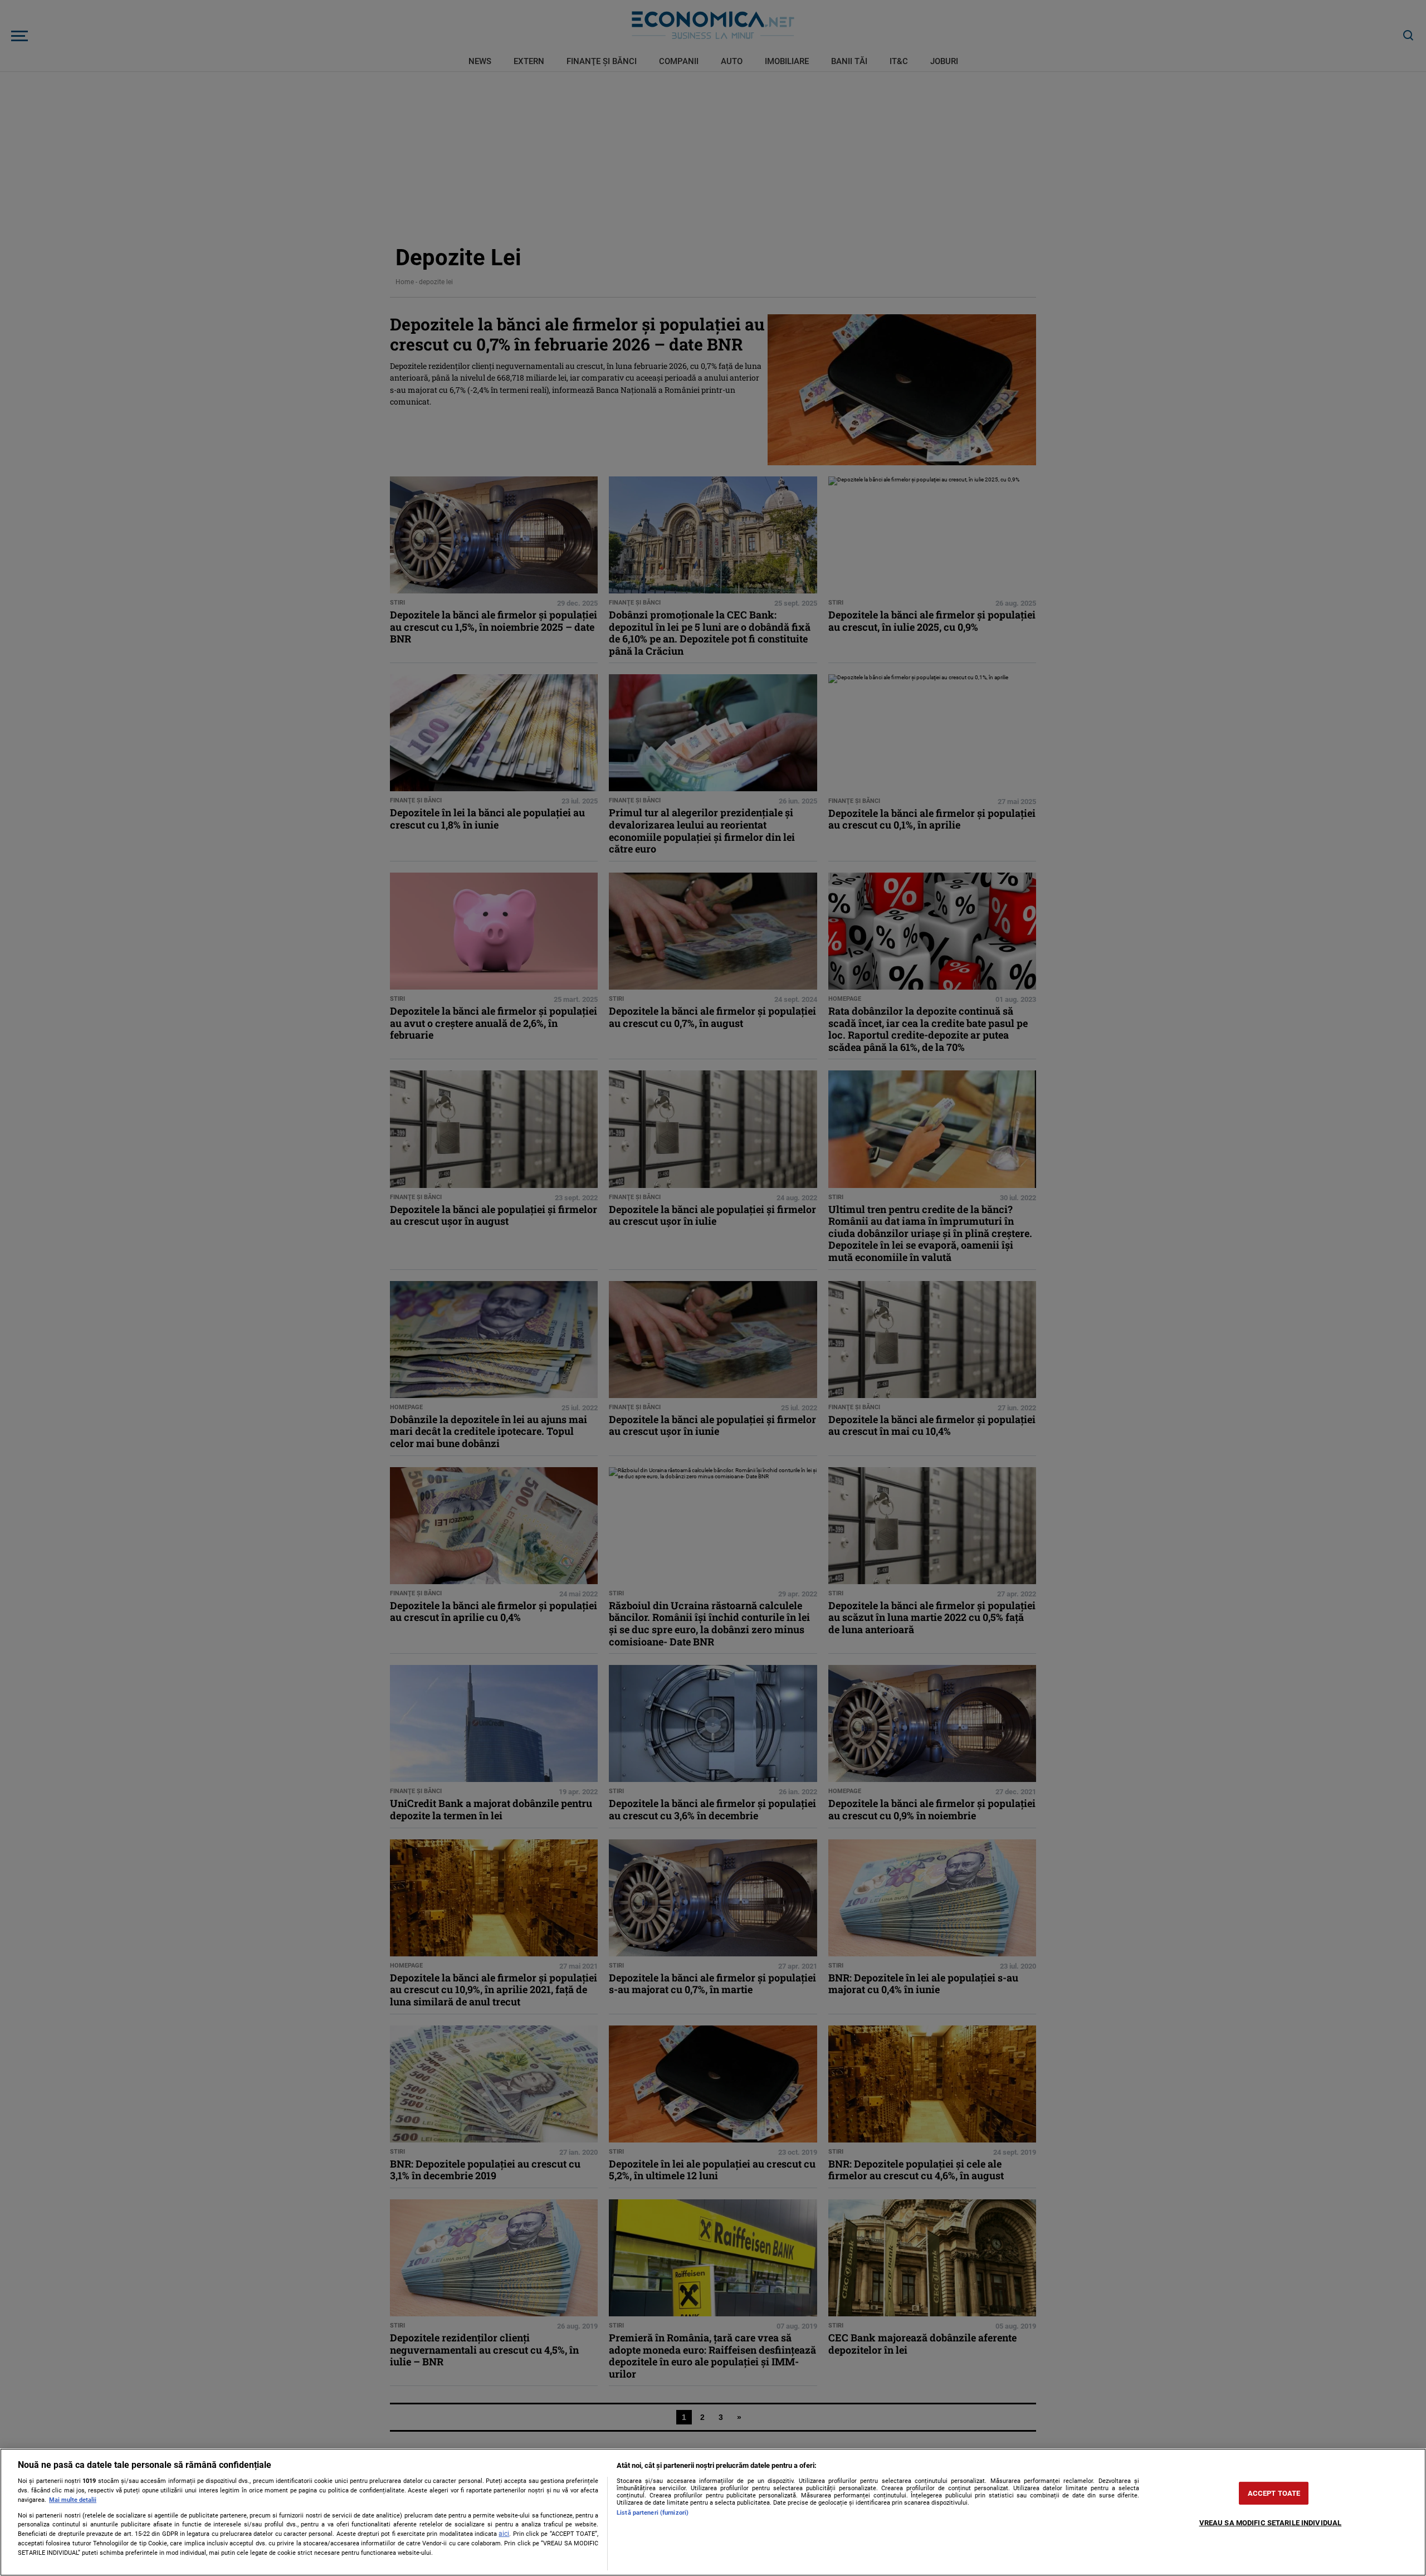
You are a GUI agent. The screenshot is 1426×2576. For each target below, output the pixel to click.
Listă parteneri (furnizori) (653, 2513)
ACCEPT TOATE (1274, 2493)
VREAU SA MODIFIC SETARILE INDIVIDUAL (1271, 2523)
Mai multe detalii (73, 2500)
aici (504, 2534)
